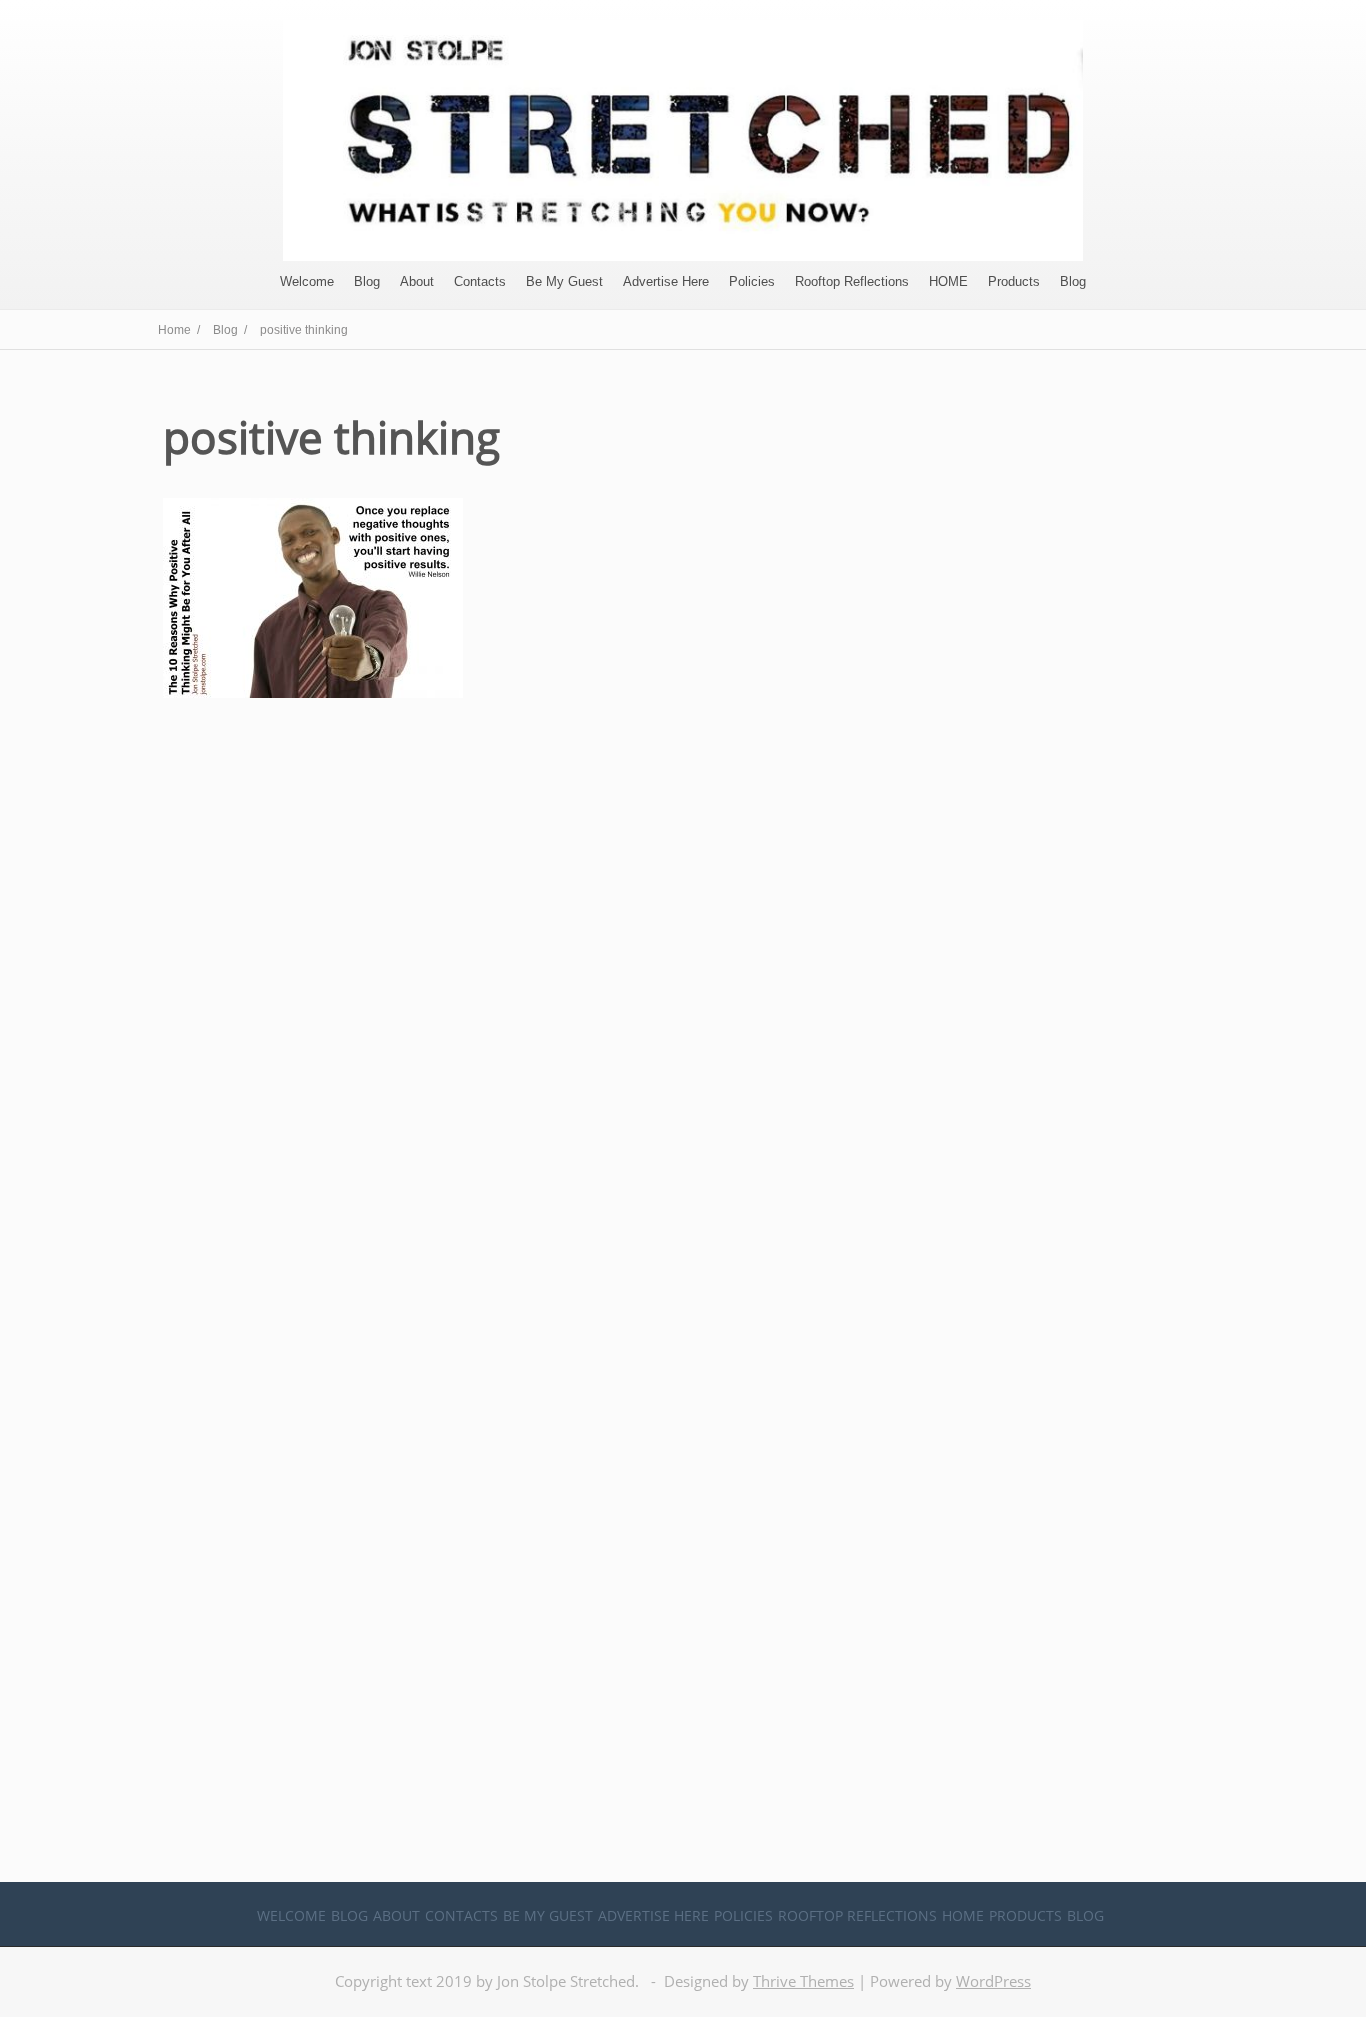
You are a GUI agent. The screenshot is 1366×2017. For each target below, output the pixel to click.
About (417, 281)
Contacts (480, 281)
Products (1014, 281)
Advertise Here (666, 281)
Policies (752, 281)
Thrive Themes (803, 1981)
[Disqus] (683, 1042)
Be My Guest (564, 281)
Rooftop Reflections (852, 281)
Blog (367, 281)
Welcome (307, 281)
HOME (948, 281)
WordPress (993, 1981)
